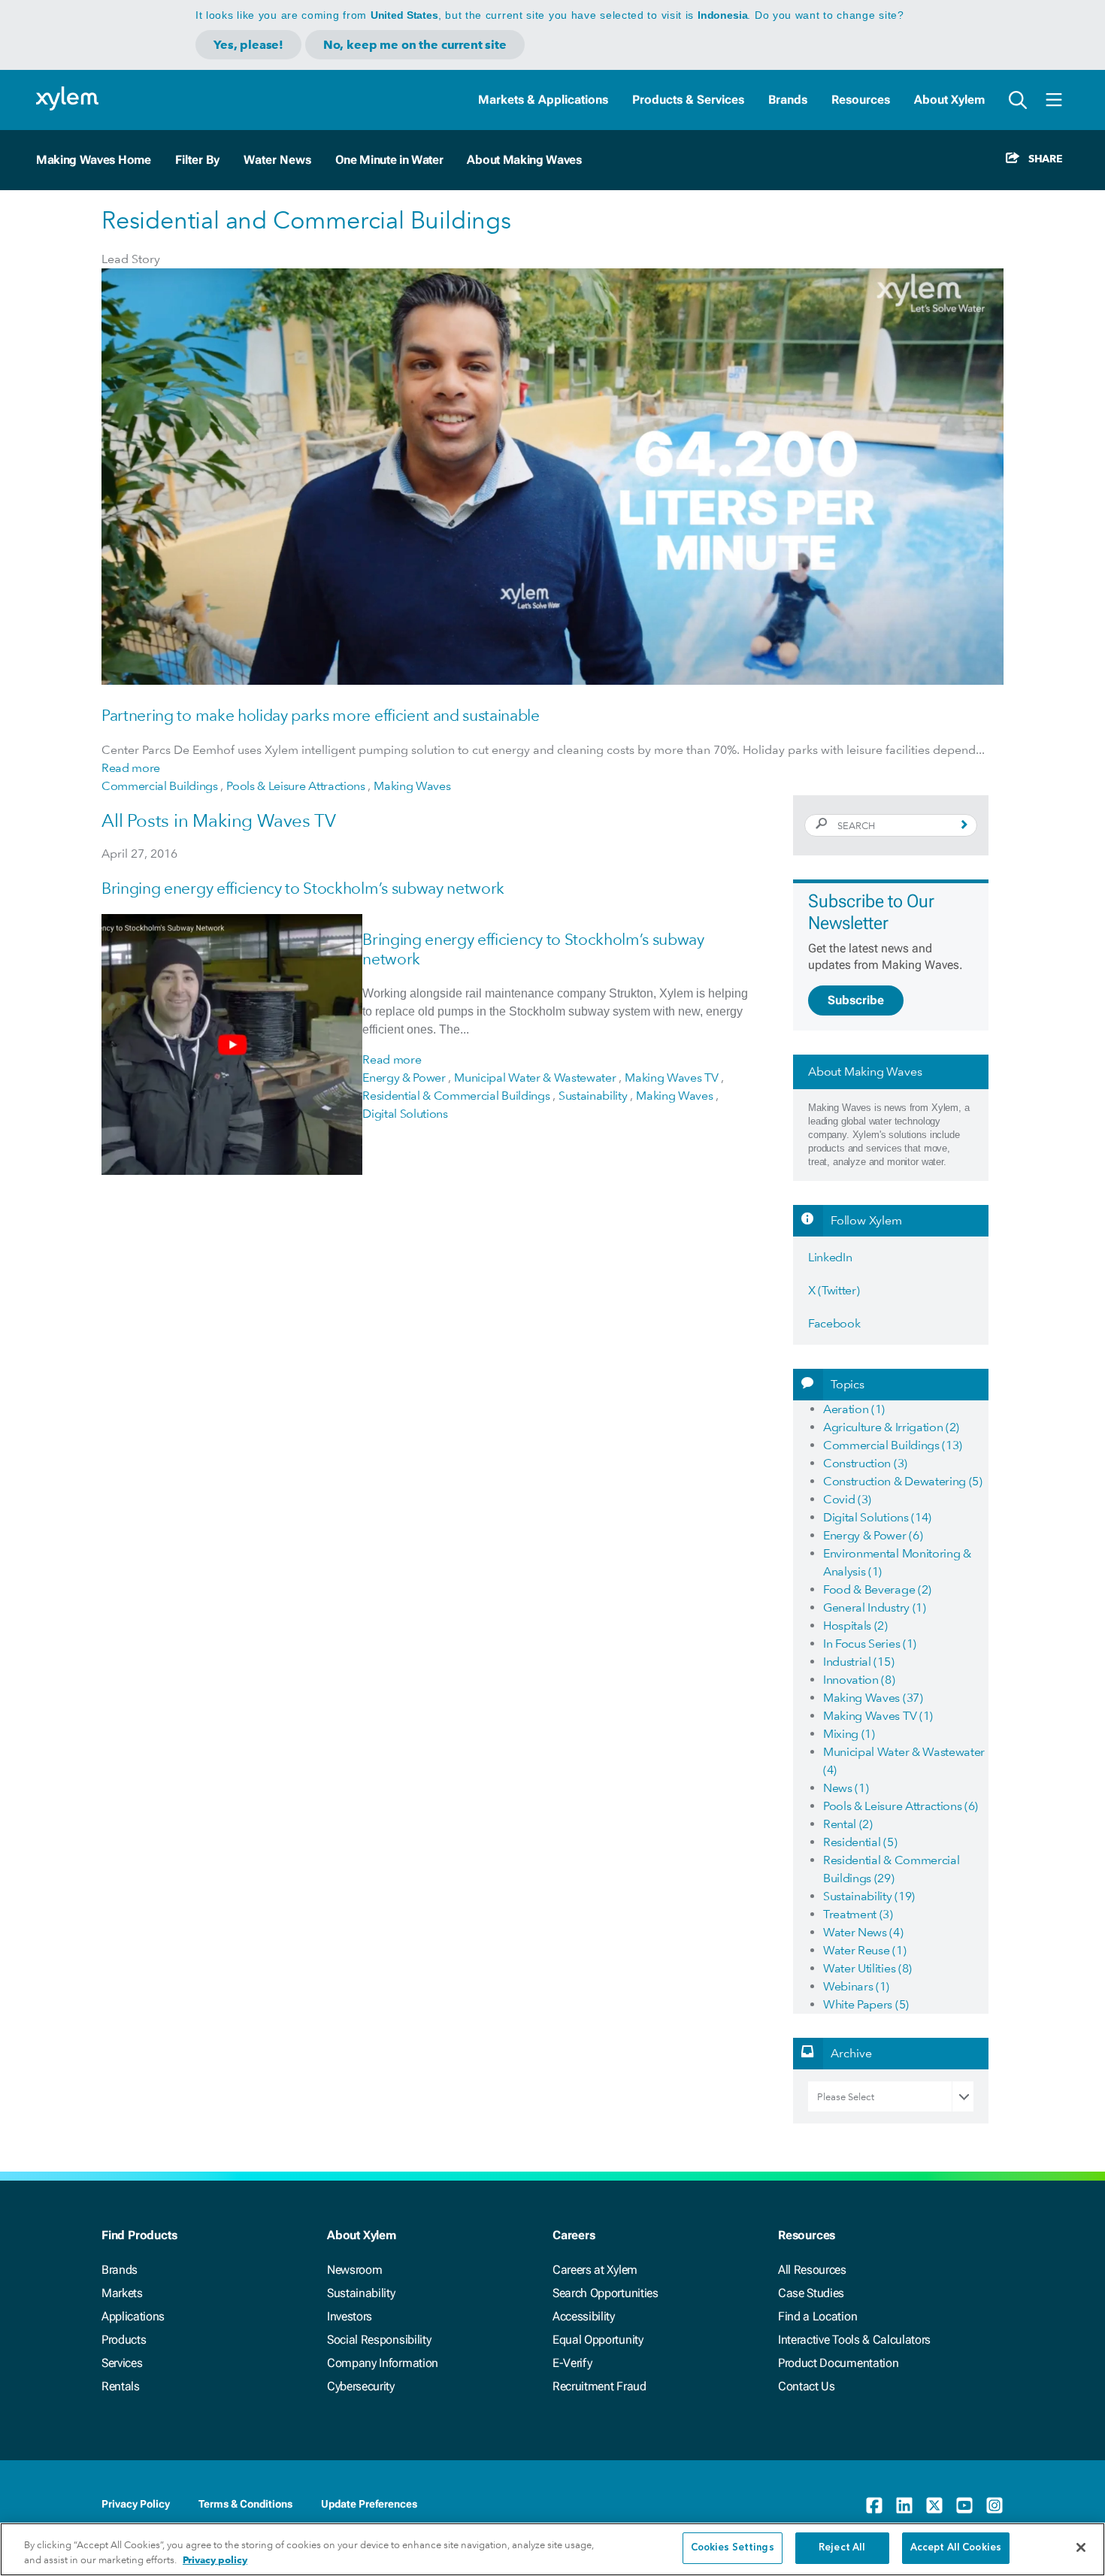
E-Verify (572, 2363)
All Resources (812, 2270)
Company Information (383, 2363)
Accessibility (584, 2316)
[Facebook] (874, 2505)
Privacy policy (215, 2560)
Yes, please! (248, 45)
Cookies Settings (733, 2548)
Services (122, 2363)
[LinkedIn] (904, 2505)
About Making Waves (524, 160)
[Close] (1081, 2547)
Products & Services (688, 100)
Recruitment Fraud (599, 2386)
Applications (133, 2316)
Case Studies (811, 2293)
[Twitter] (934, 2505)
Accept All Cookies (956, 2548)
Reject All (842, 2548)
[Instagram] (994, 2505)
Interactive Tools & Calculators (854, 2340)
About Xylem (949, 100)
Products (124, 2340)
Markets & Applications (543, 100)
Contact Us (807, 2386)
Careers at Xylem (595, 2270)
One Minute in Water (389, 160)
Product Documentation (838, 2363)
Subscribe (856, 1000)
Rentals (121, 2386)
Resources (861, 100)
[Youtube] (964, 2505)
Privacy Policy (136, 2504)
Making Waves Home (94, 160)
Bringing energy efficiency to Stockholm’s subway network (303, 888)
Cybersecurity (361, 2386)
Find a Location (817, 2316)
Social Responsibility (379, 2340)
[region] (552, 2549)
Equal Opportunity (598, 2340)
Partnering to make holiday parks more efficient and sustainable (321, 715)
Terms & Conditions (245, 2504)
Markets (122, 2293)
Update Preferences (369, 2504)
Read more (131, 768)
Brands (788, 100)
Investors (350, 2316)
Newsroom (354, 2270)
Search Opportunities (605, 2293)
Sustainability (361, 2293)
